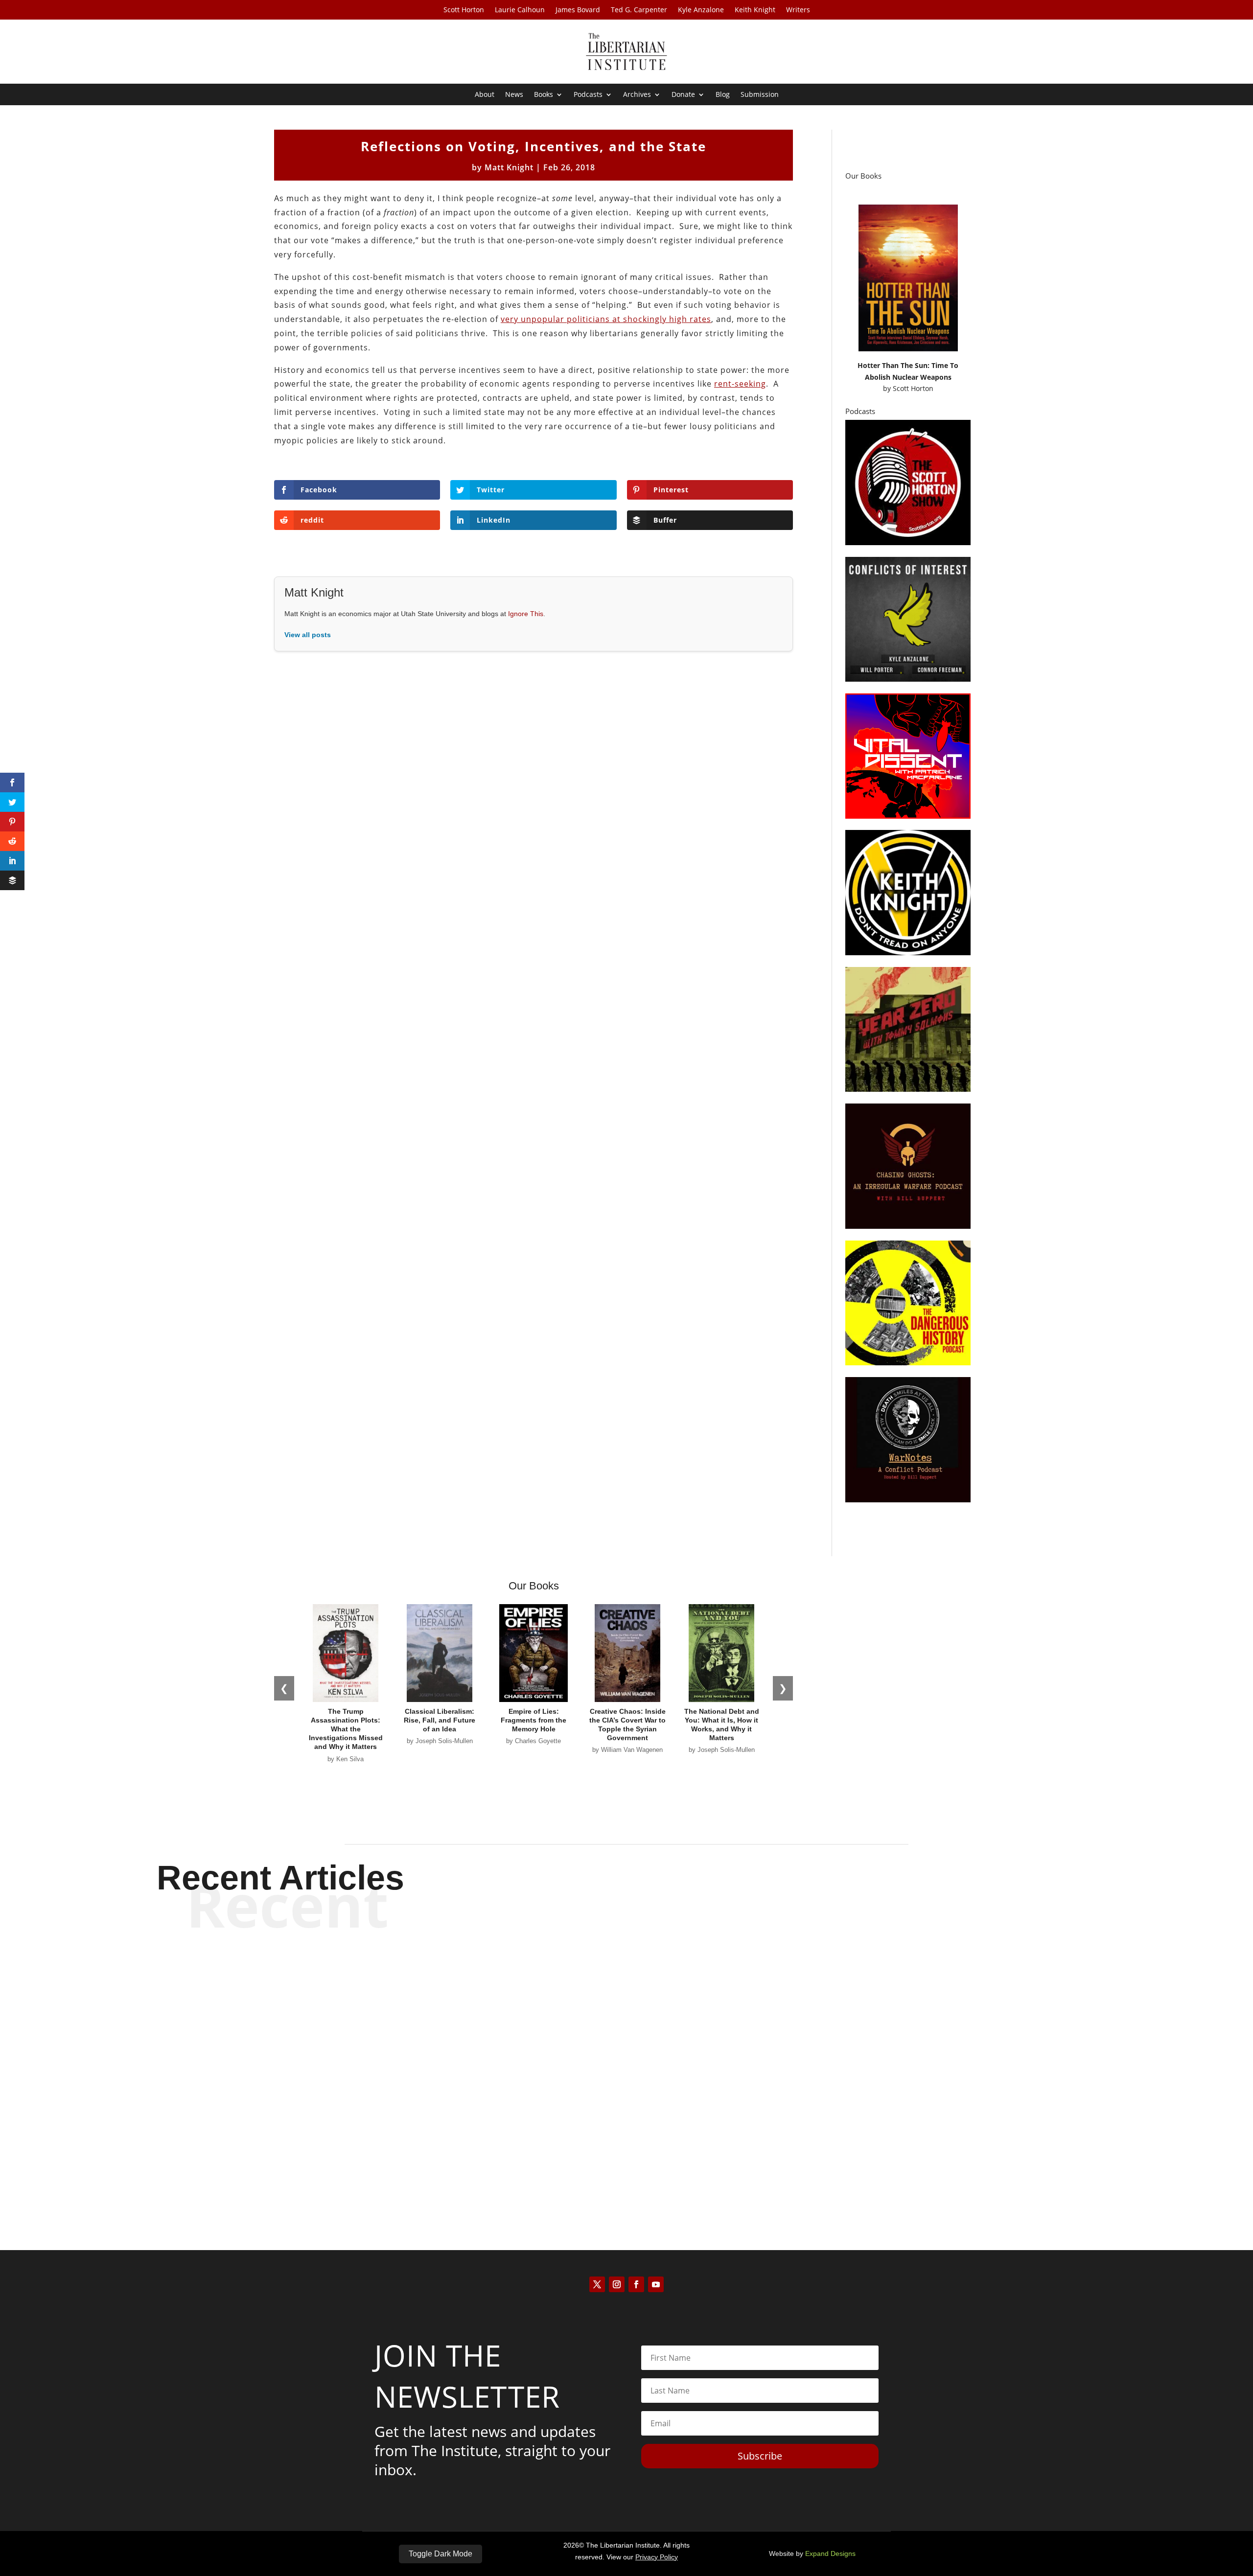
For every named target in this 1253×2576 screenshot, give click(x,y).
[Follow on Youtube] (656, 2284)
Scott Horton (464, 10)
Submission (760, 95)
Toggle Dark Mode (441, 2554)
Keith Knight (755, 10)
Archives (637, 95)
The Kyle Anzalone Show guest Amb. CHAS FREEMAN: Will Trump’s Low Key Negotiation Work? (627, 2065)
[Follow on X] (597, 2284)
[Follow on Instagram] (617, 2284)
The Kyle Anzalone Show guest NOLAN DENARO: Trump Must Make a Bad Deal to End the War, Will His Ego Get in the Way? (626, 1983)
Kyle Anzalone (701, 10)
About (485, 95)
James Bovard (578, 10)
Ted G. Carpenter (639, 10)
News (514, 95)
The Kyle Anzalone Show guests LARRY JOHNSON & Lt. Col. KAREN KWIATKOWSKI (626, 2146)
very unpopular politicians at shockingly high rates (606, 319)
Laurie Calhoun (520, 10)
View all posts (308, 635)
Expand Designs (830, 2553)
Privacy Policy (657, 2557)
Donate (683, 95)
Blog (723, 95)
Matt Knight (509, 167)
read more (626, 2018)
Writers (798, 10)
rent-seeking (740, 384)
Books (544, 95)
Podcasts (588, 95)
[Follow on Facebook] (636, 2284)
